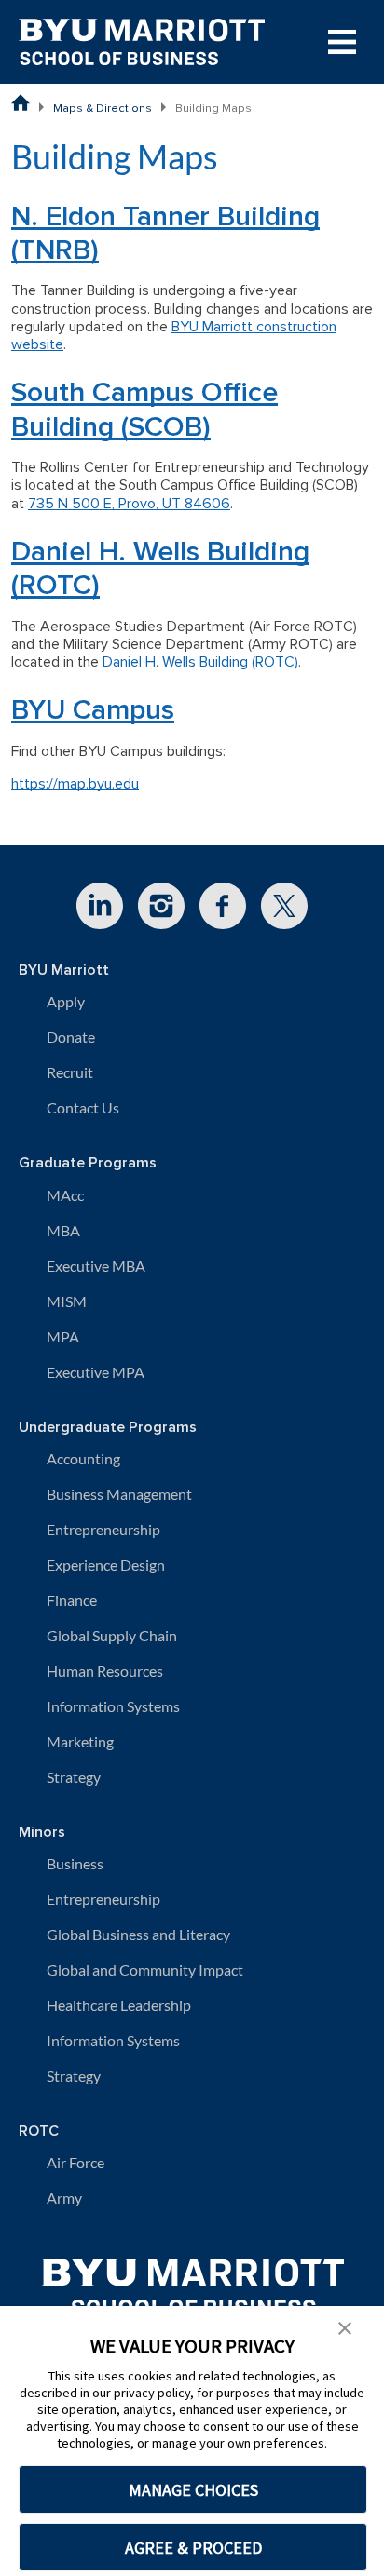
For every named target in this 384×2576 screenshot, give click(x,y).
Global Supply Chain (112, 1635)
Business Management (119, 1494)
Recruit (70, 1072)
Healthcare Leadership (119, 2005)
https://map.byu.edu (75, 784)
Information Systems (113, 1706)
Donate (71, 1037)
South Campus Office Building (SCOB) (144, 409)
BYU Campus (93, 710)
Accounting (83, 1458)
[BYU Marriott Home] (192, 2280)
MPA (63, 1336)
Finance (72, 1600)
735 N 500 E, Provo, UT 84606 (129, 504)
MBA (63, 1230)
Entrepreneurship (103, 1529)
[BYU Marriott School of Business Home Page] (21, 102)
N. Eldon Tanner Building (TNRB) (165, 233)
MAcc (65, 1195)
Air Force (75, 2162)
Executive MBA (96, 1266)
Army (64, 2198)
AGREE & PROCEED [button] (193, 2548)
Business (75, 1863)
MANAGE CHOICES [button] (193, 2490)
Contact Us (83, 1107)
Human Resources (105, 1671)
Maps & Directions (103, 108)
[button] (345, 2326)
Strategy (74, 1777)
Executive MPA (96, 1372)
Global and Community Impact (145, 1969)
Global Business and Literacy (138, 1934)
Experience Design (106, 1564)
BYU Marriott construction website (174, 336)
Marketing (80, 1741)
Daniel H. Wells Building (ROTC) (160, 568)
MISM (67, 1301)
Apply (66, 1001)
